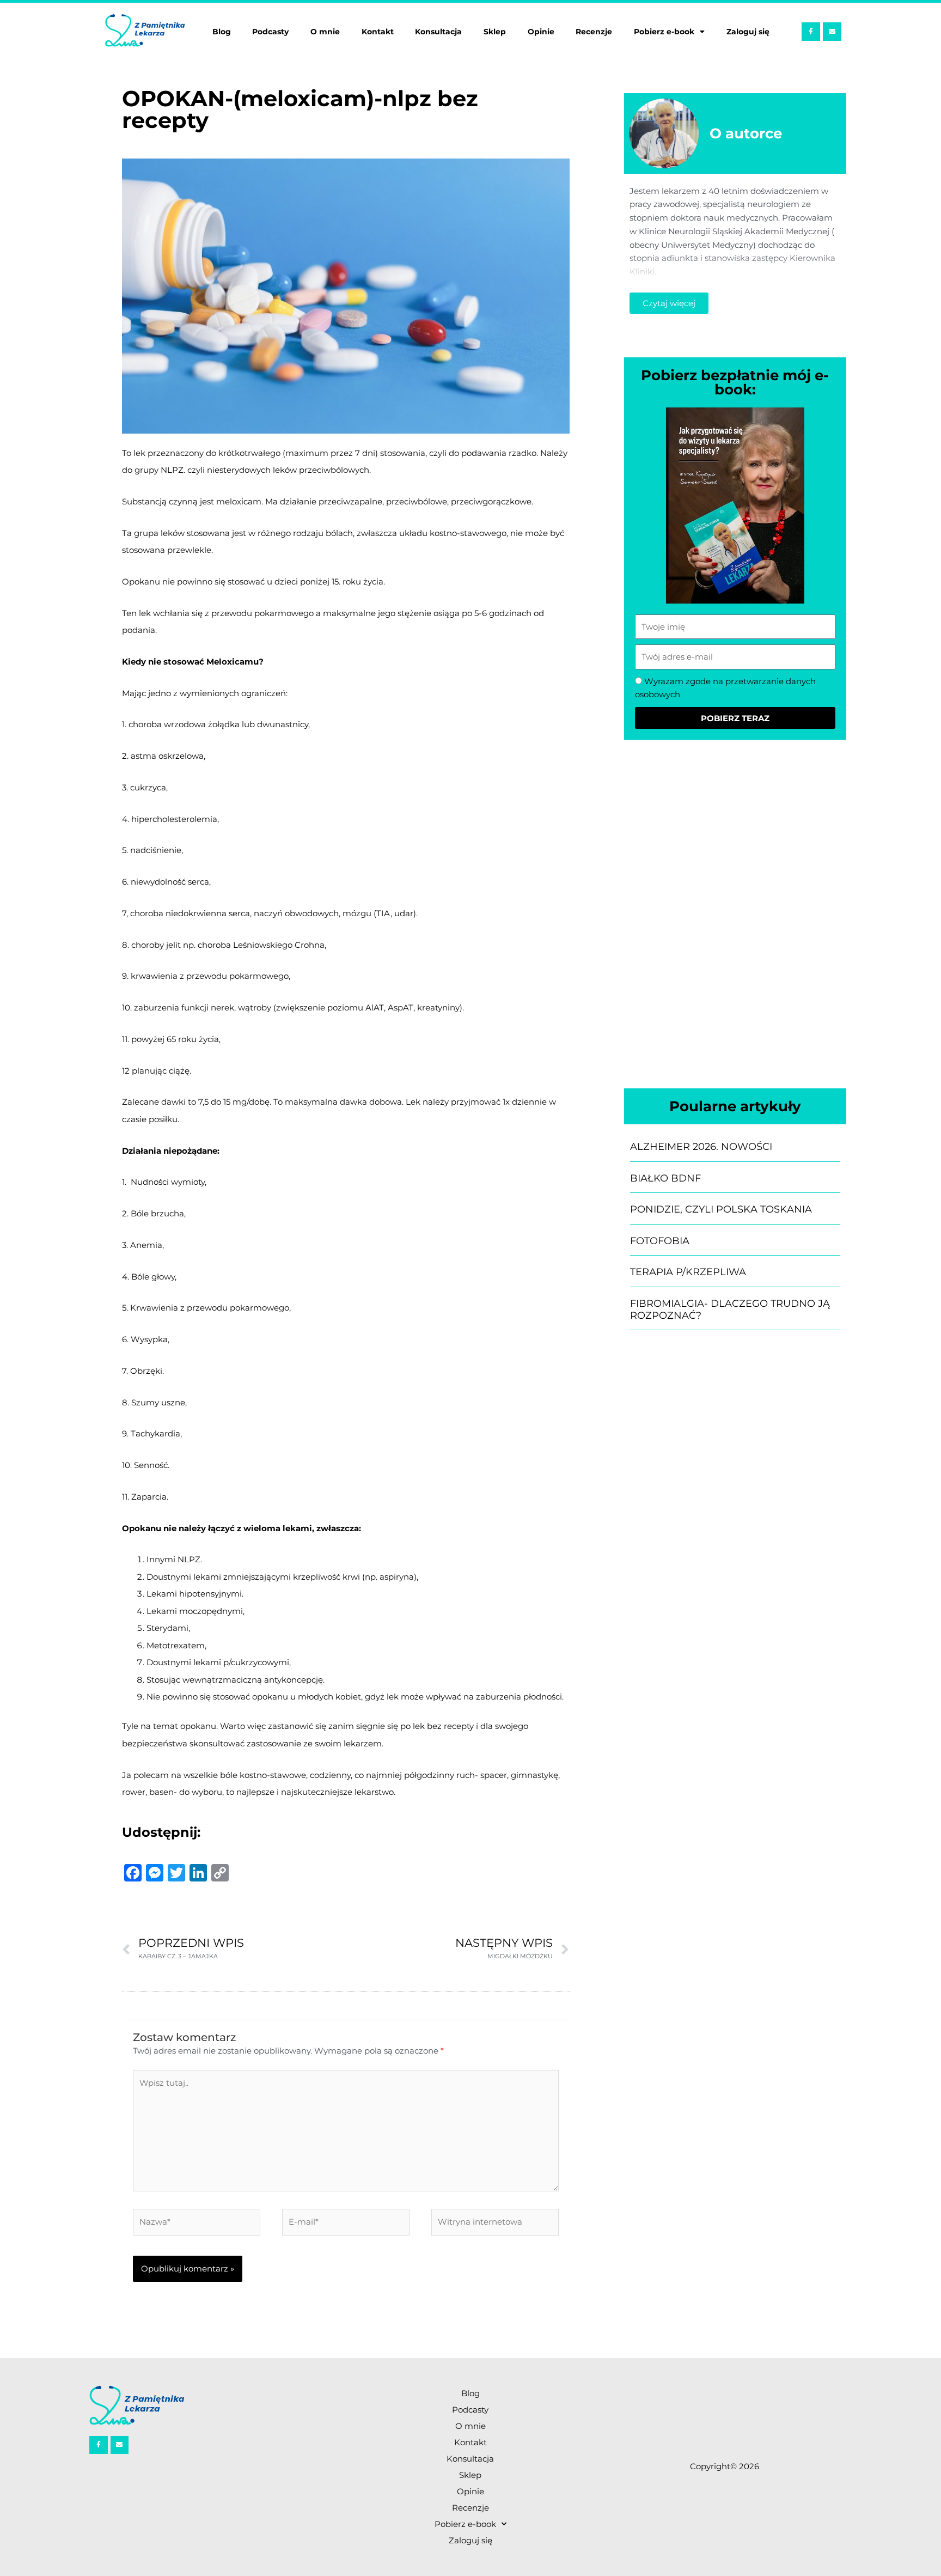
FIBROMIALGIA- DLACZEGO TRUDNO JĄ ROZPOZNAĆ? (730, 1310)
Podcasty (270, 32)
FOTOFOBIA (660, 1241)
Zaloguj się (748, 32)
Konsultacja (438, 32)
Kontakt (378, 32)
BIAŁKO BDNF (665, 1178)
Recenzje (594, 32)
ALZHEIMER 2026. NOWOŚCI (701, 1147)
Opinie (541, 32)
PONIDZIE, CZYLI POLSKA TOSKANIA (721, 1209)
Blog (222, 32)
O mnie (325, 32)
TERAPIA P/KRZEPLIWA (688, 1272)
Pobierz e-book (664, 32)
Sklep (495, 32)
